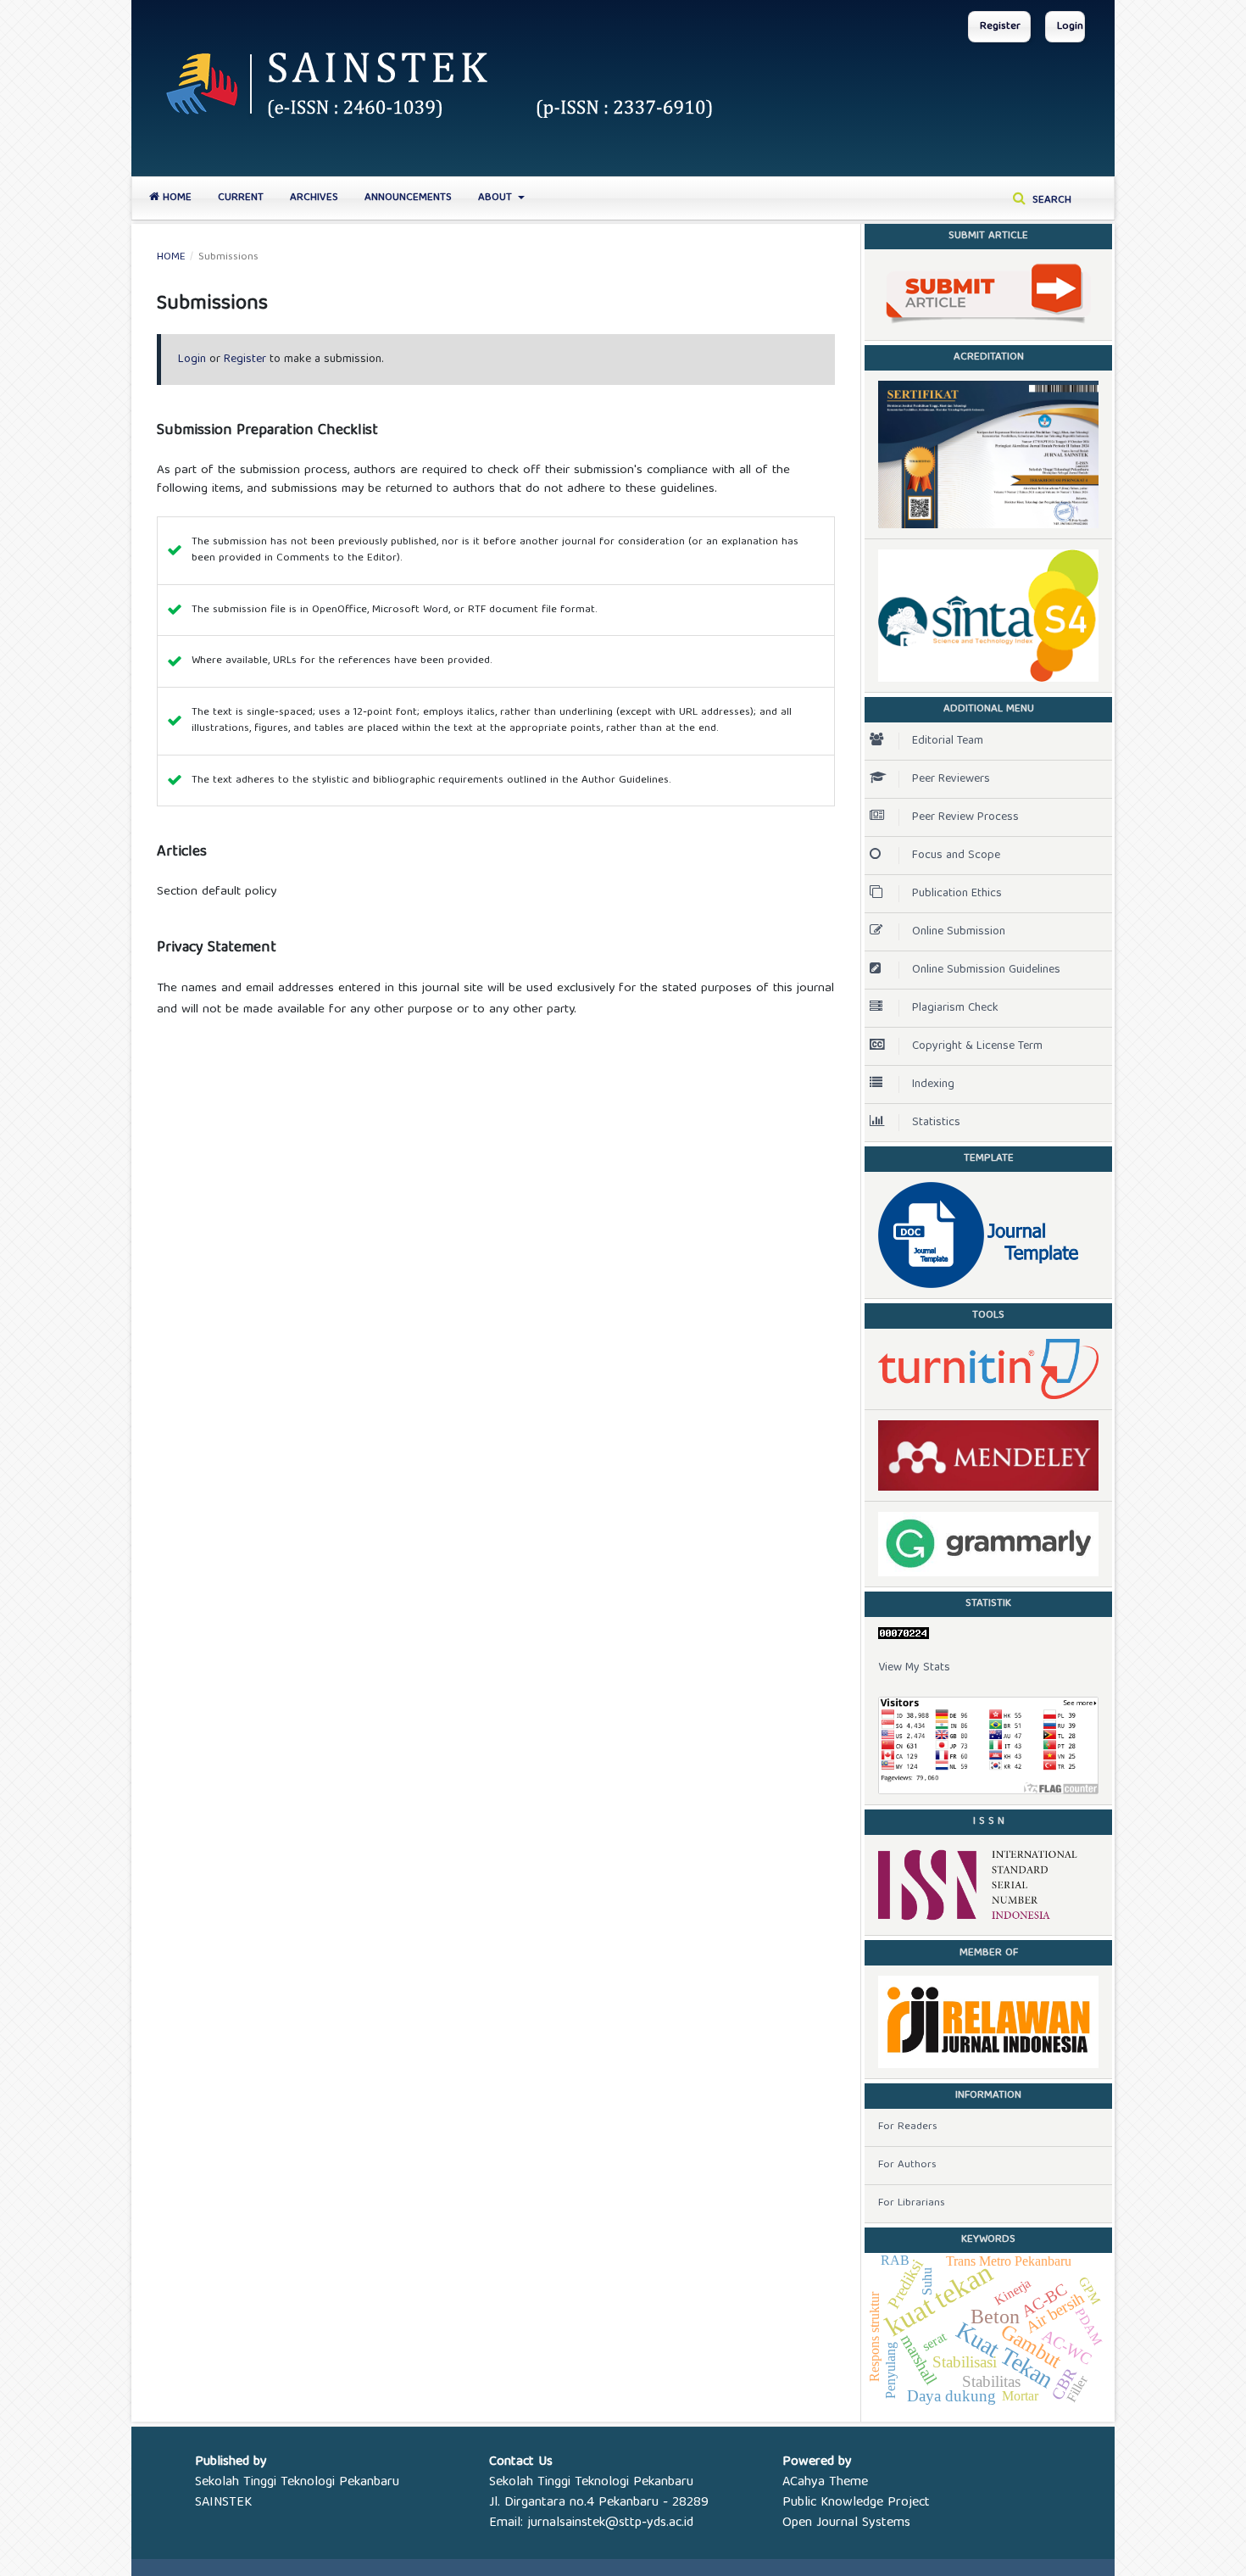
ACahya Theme (825, 2483)
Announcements (408, 198)
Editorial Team (948, 741)
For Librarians (912, 2203)
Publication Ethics (957, 894)
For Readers (908, 2127)
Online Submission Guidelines (986, 970)
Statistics (936, 1123)
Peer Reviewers (951, 779)
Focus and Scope (956, 856)
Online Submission (959, 932)
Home (175, 198)
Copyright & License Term (977, 1046)
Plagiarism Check (955, 1008)
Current (241, 198)
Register (1000, 27)
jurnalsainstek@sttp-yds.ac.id (610, 2523)
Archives (314, 198)
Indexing (933, 1084)
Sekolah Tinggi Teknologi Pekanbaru (297, 2483)
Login (1070, 27)
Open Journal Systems (846, 2523)
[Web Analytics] (988, 1633)
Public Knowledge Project (856, 2503)
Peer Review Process (965, 817)
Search (1050, 201)
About (497, 198)
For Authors (907, 2165)
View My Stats (914, 1668)
